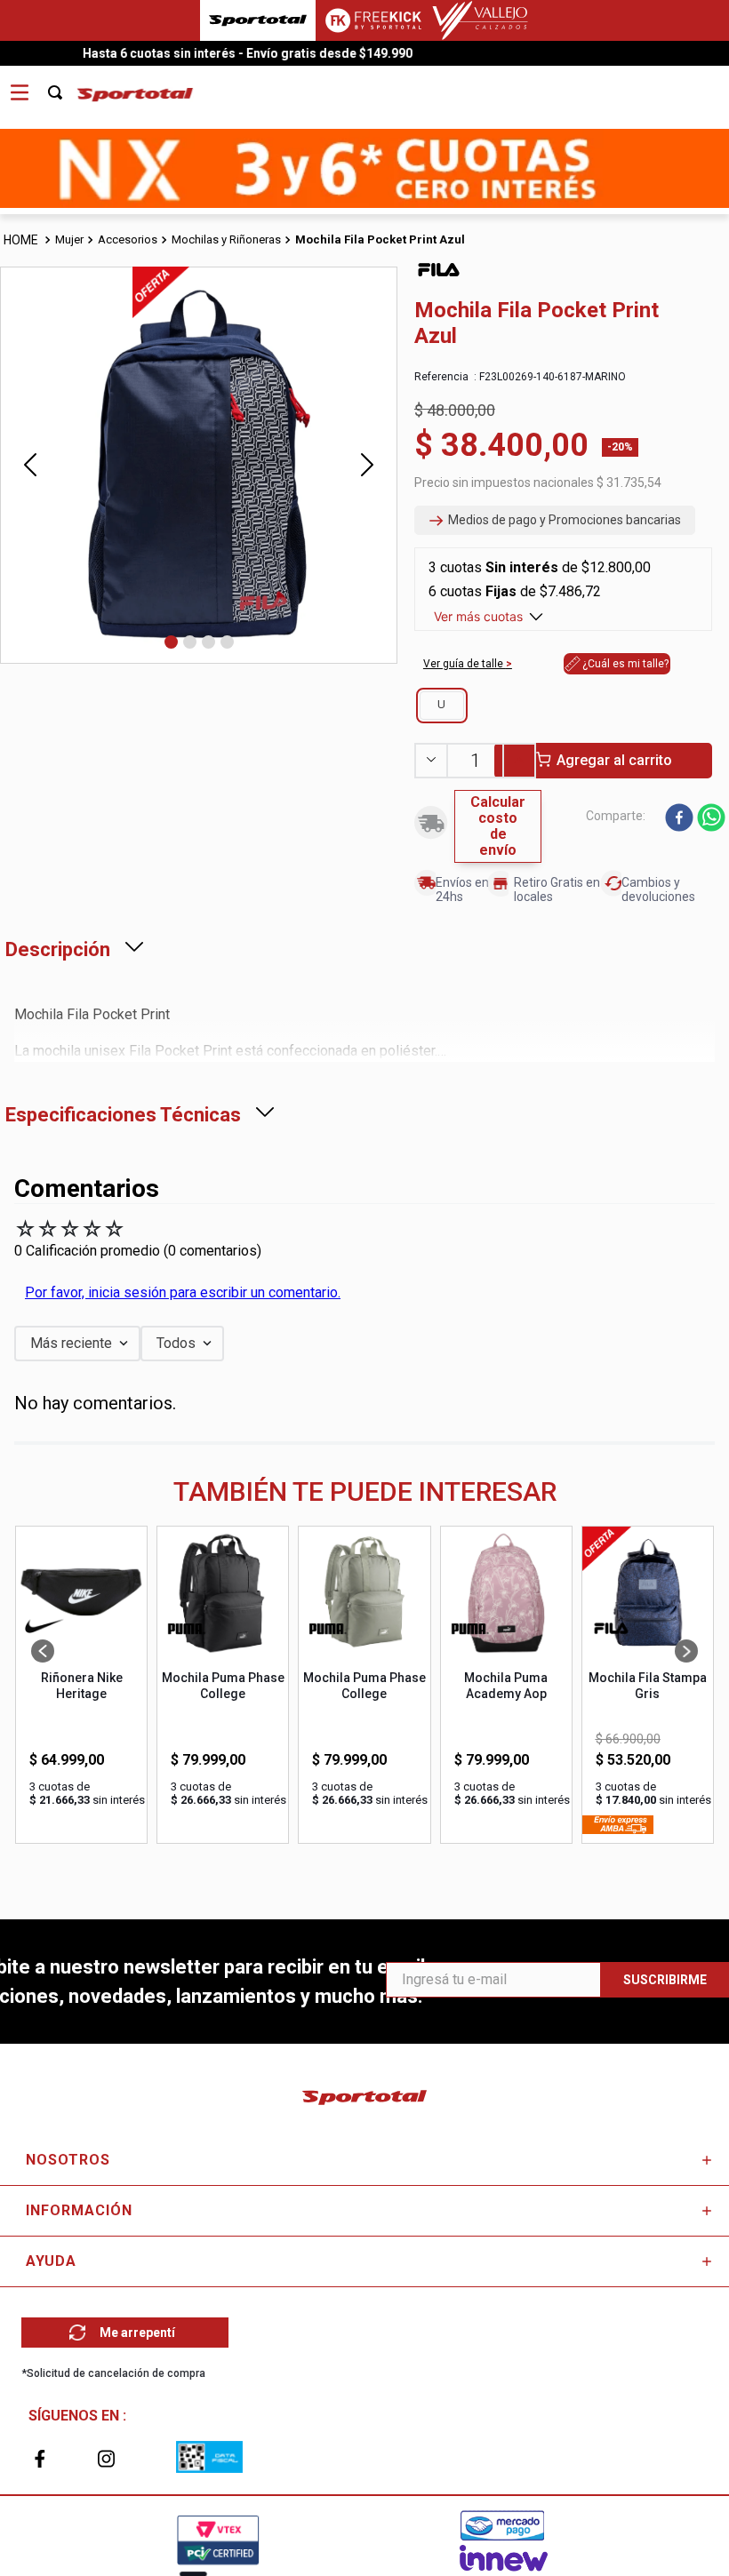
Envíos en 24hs (462, 889)
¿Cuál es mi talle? (625, 664)
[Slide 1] (171, 642)
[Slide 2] (190, 642)
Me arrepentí (137, 2333)
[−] (430, 761)
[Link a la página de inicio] (22, 240)
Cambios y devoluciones (658, 889)
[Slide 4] (227, 642)
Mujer (69, 239)
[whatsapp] (711, 819)
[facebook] (679, 819)
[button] (555, 521)
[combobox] (65, 86)
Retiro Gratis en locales (557, 889)
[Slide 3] (208, 642)
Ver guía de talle (465, 664)
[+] (520, 761)
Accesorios (128, 239)
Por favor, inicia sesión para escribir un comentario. (183, 1292)
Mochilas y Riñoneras (226, 239)
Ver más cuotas (478, 616)
